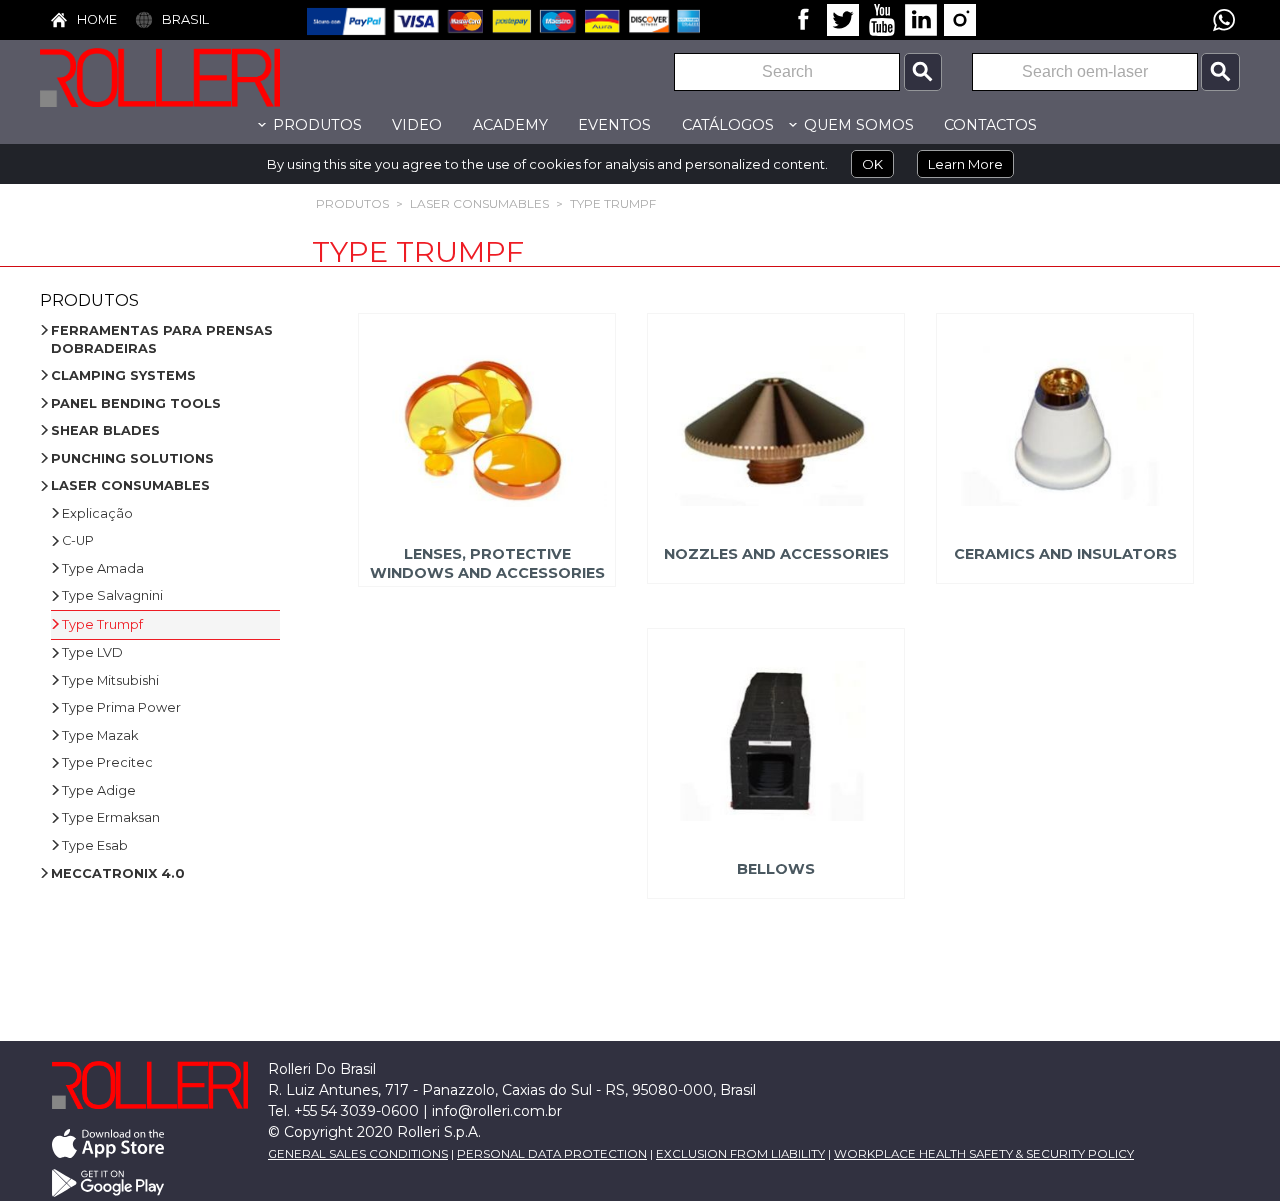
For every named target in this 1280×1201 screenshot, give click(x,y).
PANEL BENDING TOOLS (136, 403)
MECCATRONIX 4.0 (118, 873)
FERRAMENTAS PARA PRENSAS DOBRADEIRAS (162, 339)
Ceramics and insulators (1065, 554)
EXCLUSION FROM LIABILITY (740, 1154)
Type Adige (99, 790)
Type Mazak (100, 735)
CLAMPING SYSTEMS (123, 375)
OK (872, 164)
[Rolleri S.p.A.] (190, 77)
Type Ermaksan (111, 817)
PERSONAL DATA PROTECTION (552, 1154)
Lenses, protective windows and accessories (486, 563)
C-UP (78, 540)
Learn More (965, 164)
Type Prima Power (121, 707)
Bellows (776, 869)
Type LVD (92, 652)
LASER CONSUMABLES (479, 203)
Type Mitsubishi (110, 680)
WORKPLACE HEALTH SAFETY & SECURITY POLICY (984, 1154)
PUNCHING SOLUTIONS (132, 458)
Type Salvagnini (112, 595)
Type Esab (95, 845)
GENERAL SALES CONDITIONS (358, 1154)
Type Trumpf (613, 203)
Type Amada (103, 568)
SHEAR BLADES (105, 430)
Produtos (352, 203)
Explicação (97, 513)
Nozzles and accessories (776, 554)
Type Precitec (107, 762)
